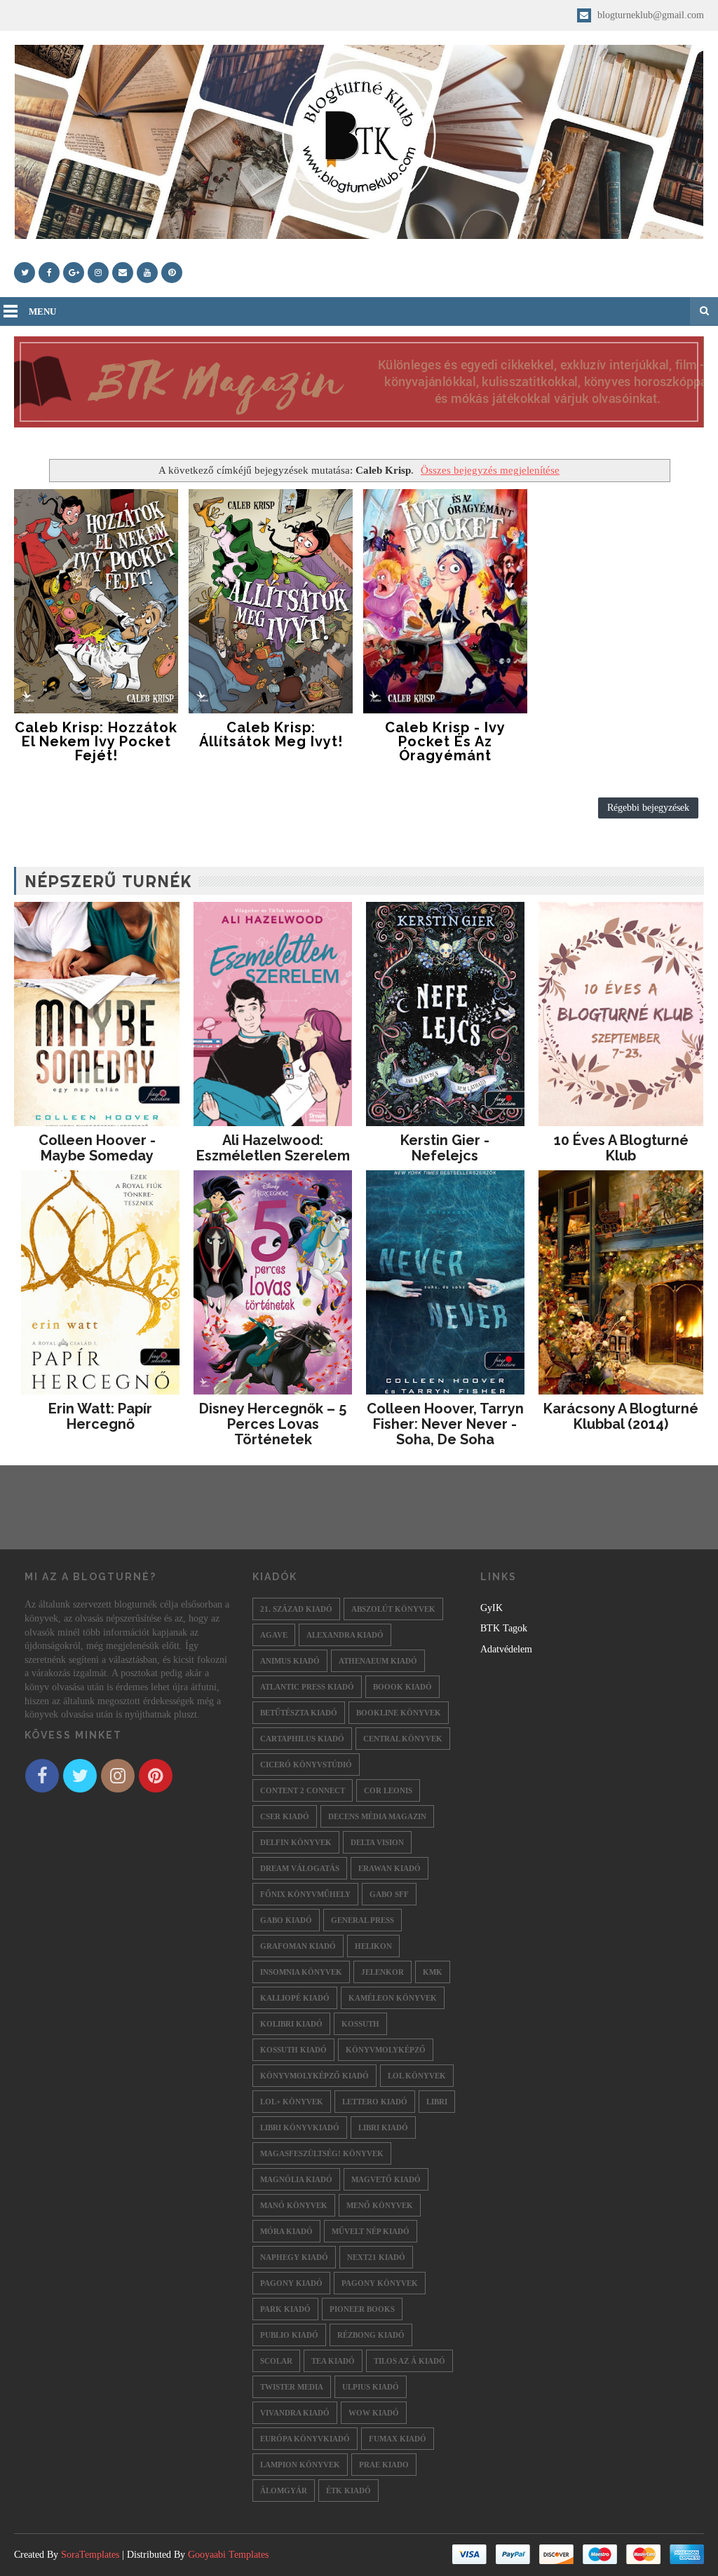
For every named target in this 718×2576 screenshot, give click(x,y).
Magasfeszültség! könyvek (322, 2153)
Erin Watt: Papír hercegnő (100, 1416)
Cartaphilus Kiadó (302, 1739)
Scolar (276, 2361)
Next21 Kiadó (376, 2257)
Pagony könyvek (380, 2283)
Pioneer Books (362, 2309)
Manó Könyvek (294, 2205)
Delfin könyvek (296, 1842)
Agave (274, 1635)
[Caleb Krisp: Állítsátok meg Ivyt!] (271, 601)
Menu (42, 311)
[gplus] (74, 273)
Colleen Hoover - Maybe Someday (97, 1148)
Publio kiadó (289, 2335)
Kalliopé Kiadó (295, 1998)
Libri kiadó (383, 2128)
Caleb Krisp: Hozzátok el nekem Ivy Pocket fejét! (96, 741)
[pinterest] (172, 273)
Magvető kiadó (386, 2179)
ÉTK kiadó (348, 2491)
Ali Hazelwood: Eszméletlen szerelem (273, 1148)
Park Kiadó (285, 2309)
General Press (363, 1920)
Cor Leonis (388, 1790)
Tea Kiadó (333, 2361)
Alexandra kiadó (345, 1635)
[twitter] (25, 273)
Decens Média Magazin (377, 1816)
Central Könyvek (403, 1739)
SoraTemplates (90, 2555)
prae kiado (384, 2465)
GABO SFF (389, 1894)
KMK (433, 1972)
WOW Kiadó (374, 2413)
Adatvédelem (506, 1649)
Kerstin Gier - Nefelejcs (445, 1148)
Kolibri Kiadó (291, 2024)
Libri (437, 2102)
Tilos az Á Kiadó (409, 2361)
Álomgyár (284, 2491)
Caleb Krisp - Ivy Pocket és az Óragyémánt (445, 741)
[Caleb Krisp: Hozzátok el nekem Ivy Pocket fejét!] (96, 601)
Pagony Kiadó (291, 2283)
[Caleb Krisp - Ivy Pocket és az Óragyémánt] (445, 601)
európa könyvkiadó (305, 2439)
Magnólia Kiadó (296, 2179)
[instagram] (98, 273)
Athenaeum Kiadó (378, 1661)
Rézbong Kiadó (371, 2335)
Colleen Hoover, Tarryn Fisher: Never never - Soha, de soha (445, 1424)
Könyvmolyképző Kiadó (314, 2076)
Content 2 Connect (303, 1790)
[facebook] (49, 273)
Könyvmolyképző (386, 2050)
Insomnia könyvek (301, 1972)
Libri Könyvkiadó (300, 2128)
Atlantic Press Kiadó (307, 1687)
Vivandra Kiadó (295, 2413)
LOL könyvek (417, 2076)
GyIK (492, 1608)
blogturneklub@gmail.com (649, 15)
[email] (123, 273)
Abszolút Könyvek (393, 1609)
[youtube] (147, 273)
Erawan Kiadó (390, 1868)
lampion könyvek (300, 2465)
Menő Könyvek (380, 2205)
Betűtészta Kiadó (299, 1713)
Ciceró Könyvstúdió (306, 1765)
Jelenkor (382, 1972)
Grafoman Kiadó (298, 1946)
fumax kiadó (398, 2439)
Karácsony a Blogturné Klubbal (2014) (621, 1416)
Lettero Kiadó (375, 2102)
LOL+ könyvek (292, 2102)
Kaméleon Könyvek (393, 1998)
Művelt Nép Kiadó (371, 2231)
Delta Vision (377, 1842)
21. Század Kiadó (296, 1609)
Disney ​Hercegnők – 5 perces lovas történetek (273, 1424)
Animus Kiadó (290, 1661)
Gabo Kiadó (286, 1920)
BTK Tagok (504, 1628)
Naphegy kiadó (294, 2257)
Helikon (373, 1946)
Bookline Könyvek (399, 1713)
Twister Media (292, 2387)
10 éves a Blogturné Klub (621, 1148)
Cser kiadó (285, 1816)
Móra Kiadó (286, 2231)
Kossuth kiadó (293, 2050)
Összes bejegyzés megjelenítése (490, 470)
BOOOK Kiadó (402, 1687)
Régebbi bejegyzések (648, 808)
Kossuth (360, 2024)
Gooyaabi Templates (228, 2555)
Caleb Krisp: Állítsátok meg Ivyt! (271, 734)
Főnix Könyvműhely (305, 1894)
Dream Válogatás (300, 1868)
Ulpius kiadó (371, 2387)
